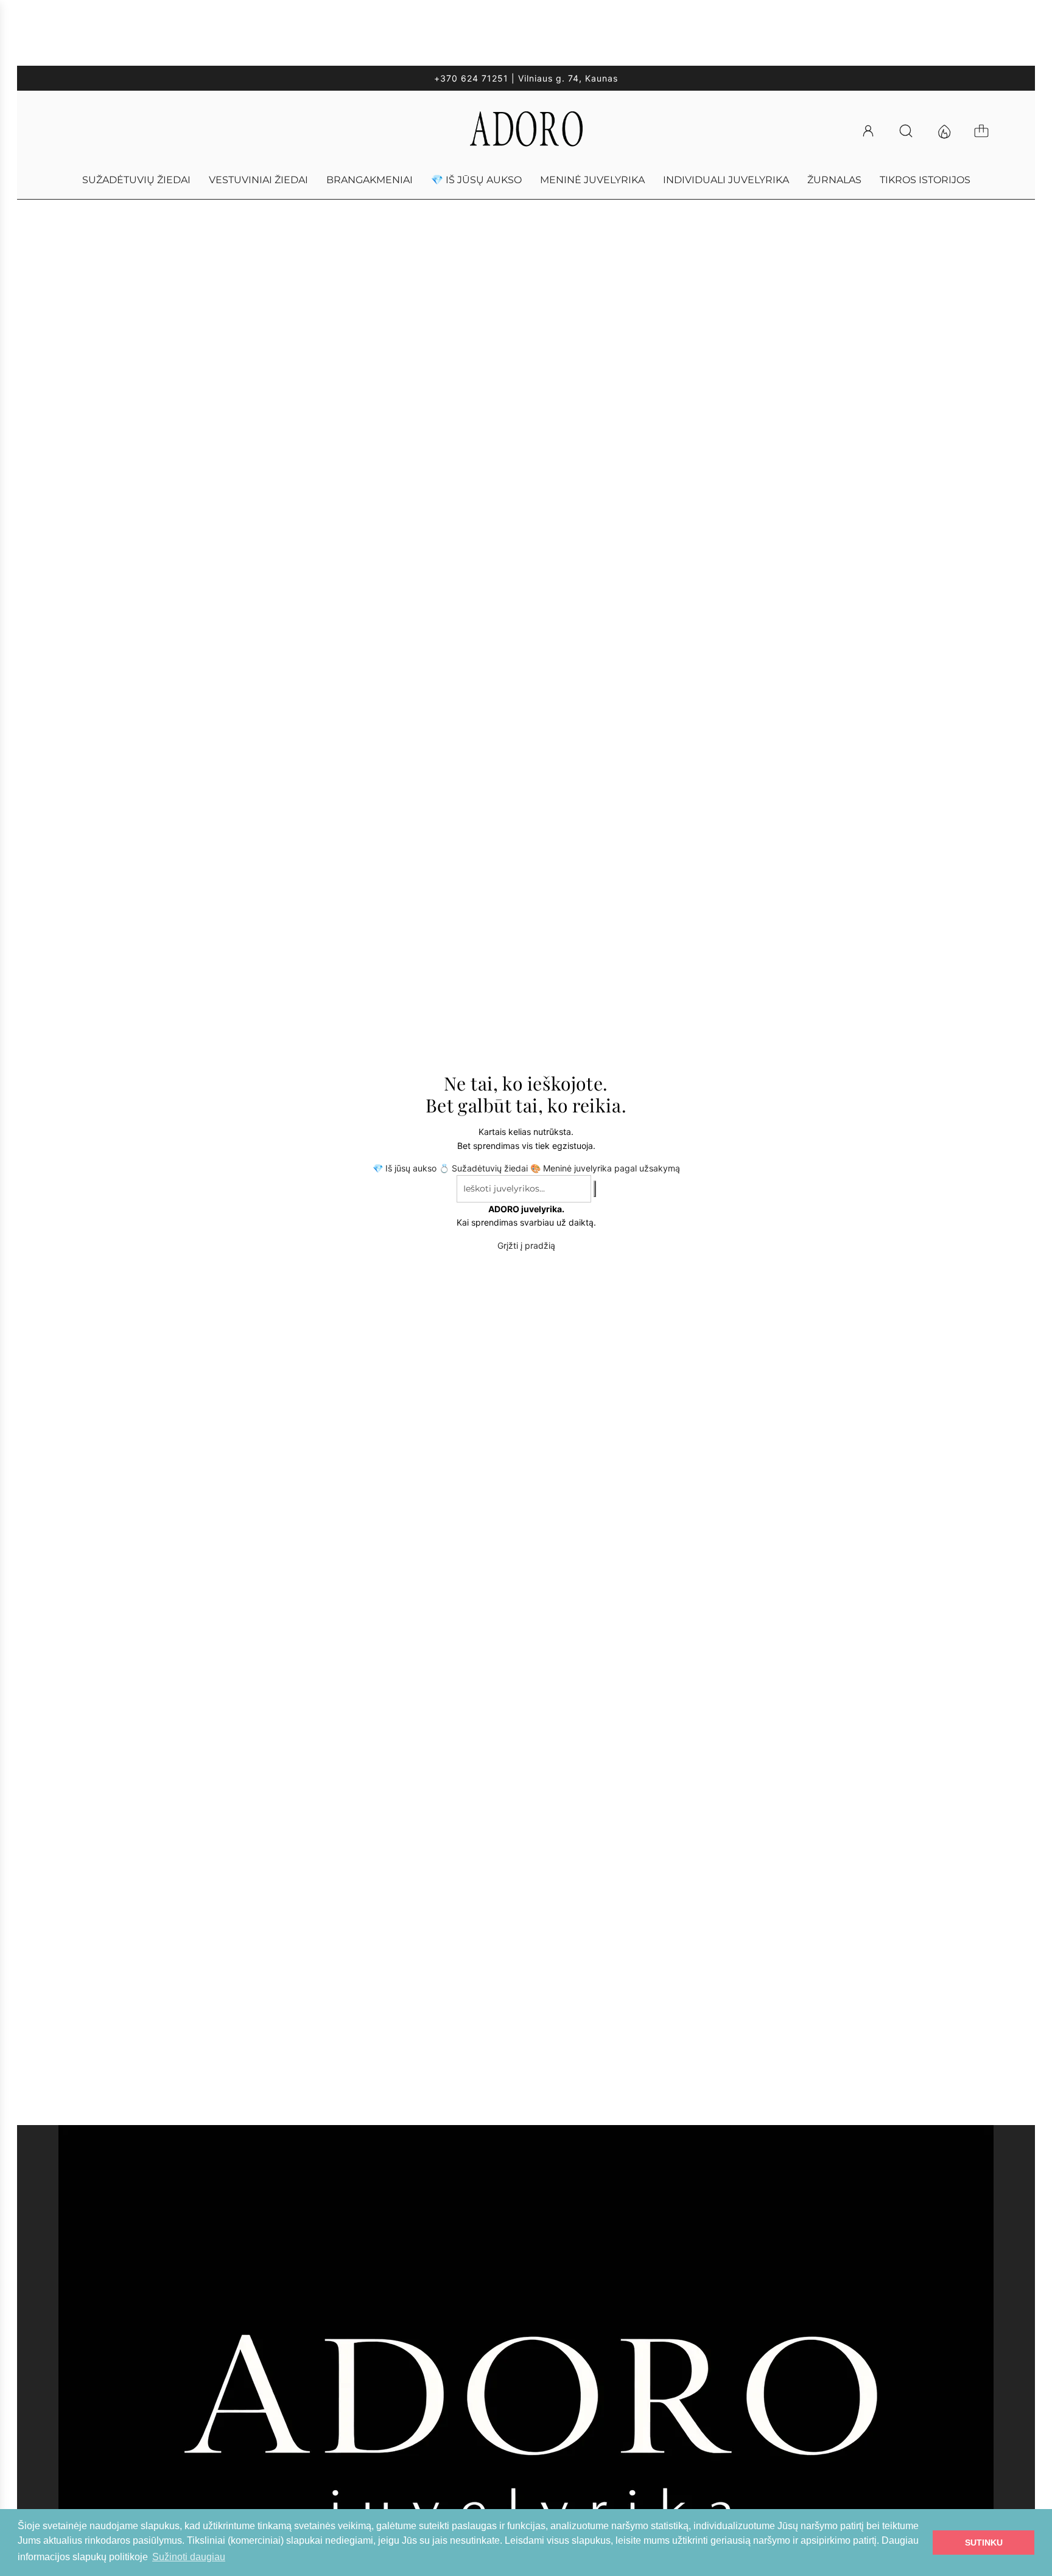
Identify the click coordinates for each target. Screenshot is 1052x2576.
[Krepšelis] (987, 131)
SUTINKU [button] (984, 2543)
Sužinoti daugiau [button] (189, 2557)
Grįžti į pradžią (526, 1245)
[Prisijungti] (874, 131)
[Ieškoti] (911, 131)
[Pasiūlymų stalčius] (949, 131)
